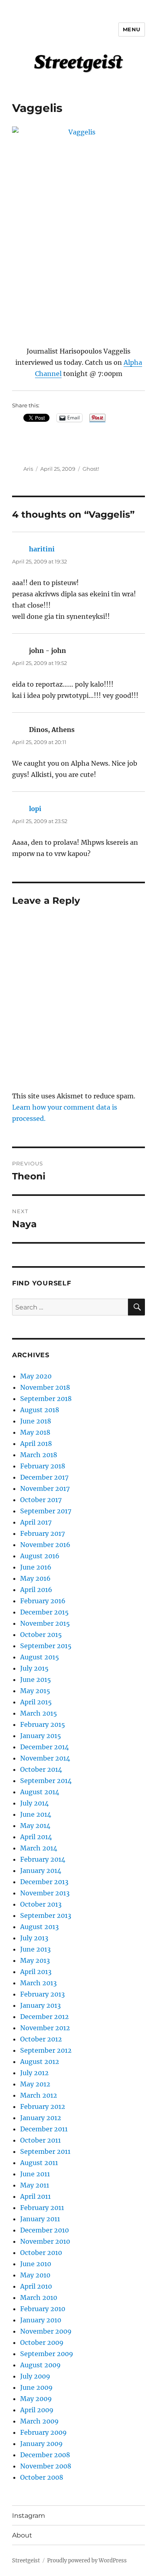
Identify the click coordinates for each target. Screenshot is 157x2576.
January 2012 (41, 2118)
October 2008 (42, 2477)
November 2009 (46, 2331)
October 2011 (40, 2140)
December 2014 (44, 1747)
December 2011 (44, 2129)
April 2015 (36, 1702)
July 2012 (34, 2073)
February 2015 (43, 1724)
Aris (28, 469)
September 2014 (46, 1781)
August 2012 (40, 2062)
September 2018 (46, 1399)
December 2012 (44, 2017)
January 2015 (41, 1736)
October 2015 (41, 1635)
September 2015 (46, 1646)
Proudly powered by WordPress (87, 2561)
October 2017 (41, 1500)
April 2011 (35, 2196)
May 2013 (35, 1960)
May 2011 (35, 2185)
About (22, 2535)
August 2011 (39, 2163)
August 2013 (39, 1927)
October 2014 (41, 1769)
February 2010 (43, 2309)
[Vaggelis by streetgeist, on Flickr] (78, 225)
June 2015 (36, 1679)
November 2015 (45, 1623)
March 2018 (39, 1455)
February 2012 (43, 2106)
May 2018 (35, 1432)
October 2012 (41, 2039)
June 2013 (35, 1949)
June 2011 (35, 2174)
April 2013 (36, 1972)
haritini (42, 549)
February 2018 (43, 1466)
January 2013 (40, 2005)
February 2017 (42, 1533)
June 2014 (36, 1814)
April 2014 (36, 1837)
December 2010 (44, 2230)
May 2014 (35, 1826)
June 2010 (36, 2264)
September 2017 (46, 1511)
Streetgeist (26, 2561)
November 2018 (45, 1387)
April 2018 (36, 1444)
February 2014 (43, 1859)
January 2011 (40, 2219)
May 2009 (36, 2399)
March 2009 (39, 2421)
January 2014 (41, 1870)
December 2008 (45, 2455)
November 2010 (45, 2241)
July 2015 (34, 1668)
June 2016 (36, 1567)
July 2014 (34, 1803)
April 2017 (36, 1522)
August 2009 (40, 2365)
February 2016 (43, 1601)
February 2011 (42, 2208)
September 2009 (47, 2354)
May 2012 (35, 2084)
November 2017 (45, 1488)
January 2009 (41, 2444)
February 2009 (43, 2432)
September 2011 (45, 2151)
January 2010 (41, 2320)
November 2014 (45, 1758)
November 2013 (45, 1893)
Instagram (29, 2516)
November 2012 (45, 2028)
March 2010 (39, 2297)
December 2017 (44, 1477)
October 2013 (41, 1904)
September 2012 (46, 2050)
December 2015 (44, 1612)
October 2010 (41, 2253)
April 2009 (37, 2410)
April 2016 (36, 1590)
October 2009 (42, 2342)
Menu (132, 29)
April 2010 (36, 2286)
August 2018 (40, 1410)
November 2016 (45, 1545)
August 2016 (40, 1556)
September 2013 (46, 1915)
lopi (35, 809)
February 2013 (42, 1994)
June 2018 (36, 1421)
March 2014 (39, 1848)
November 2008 (46, 2466)
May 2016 (35, 1578)
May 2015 (35, 1691)
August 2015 (40, 1657)
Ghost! (91, 469)
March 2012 (39, 2095)
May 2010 (35, 2275)
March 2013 (38, 1983)
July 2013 (34, 1938)
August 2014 (40, 1792)
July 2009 (35, 2376)
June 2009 (36, 2387)
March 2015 (39, 1713)
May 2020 (36, 1376)
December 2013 (44, 1882)
